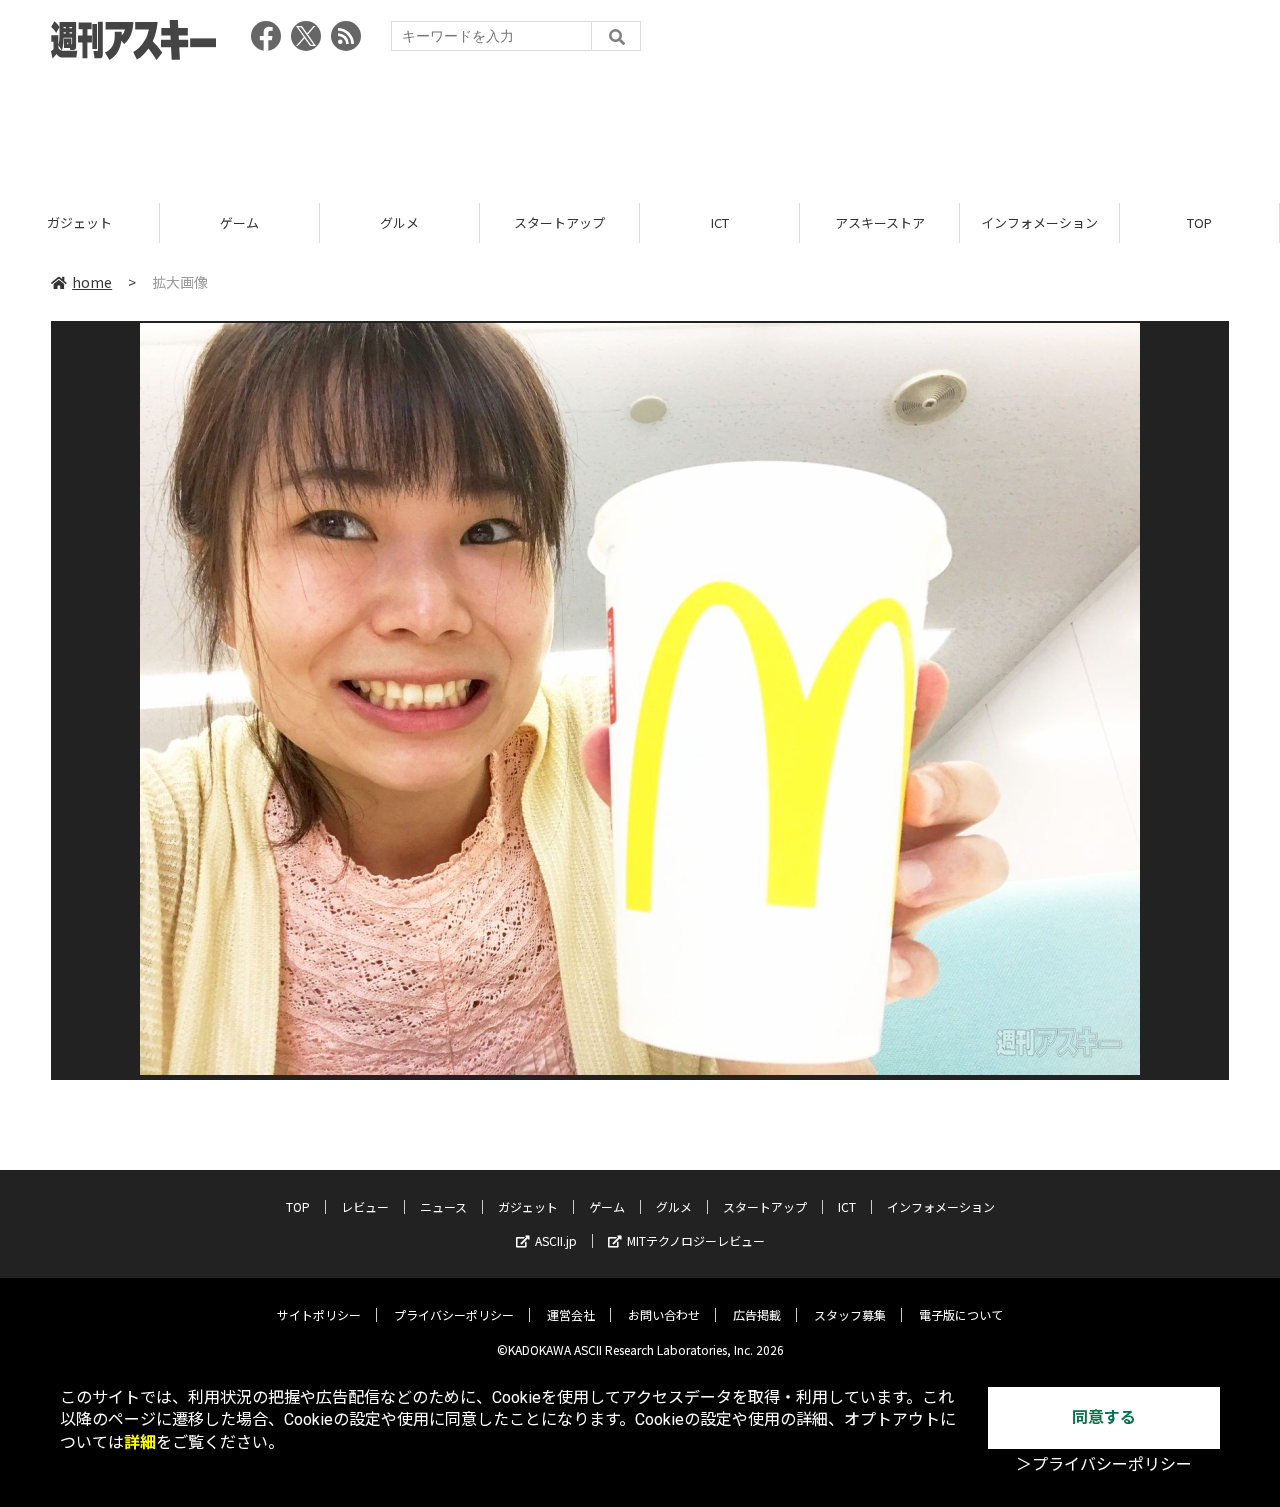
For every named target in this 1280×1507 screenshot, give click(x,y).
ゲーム (239, 222)
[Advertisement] (640, 125)
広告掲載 (757, 1314)
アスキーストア (880, 222)
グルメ (399, 222)
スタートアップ (559, 222)
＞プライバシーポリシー (1104, 1464)
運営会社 (571, 1314)
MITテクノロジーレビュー (696, 1240)
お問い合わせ (664, 1314)
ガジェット (79, 222)
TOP (1199, 222)
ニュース (443, 1206)
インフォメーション (1039, 222)
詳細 (140, 1442)
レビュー (365, 1206)
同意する (1104, 1417)
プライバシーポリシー (454, 1314)
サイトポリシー (319, 1314)
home (92, 282)
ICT (720, 222)
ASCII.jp (556, 1240)
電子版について (961, 1314)
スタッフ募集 (850, 1314)
